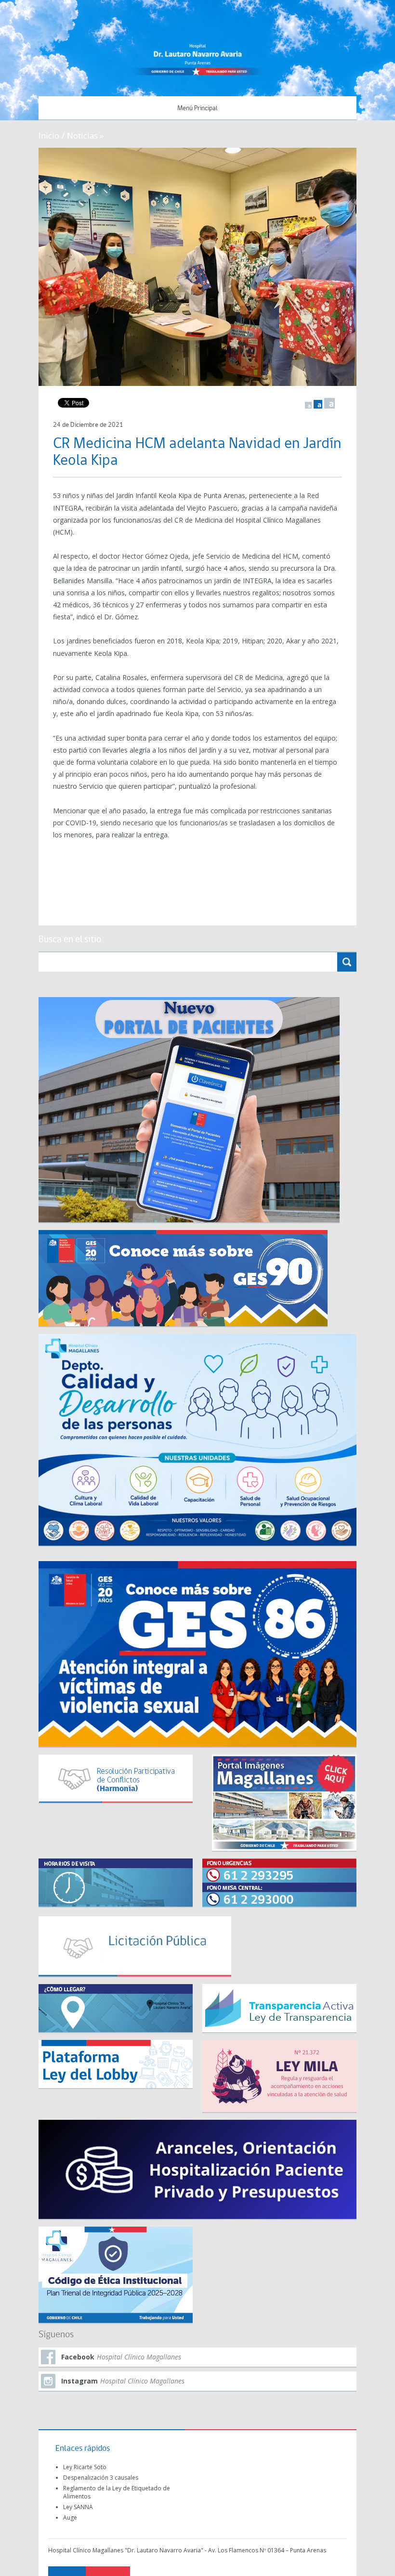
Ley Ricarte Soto (85, 2467)
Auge (70, 2518)
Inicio (49, 135)
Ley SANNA (78, 2507)
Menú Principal (197, 109)
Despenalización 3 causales (101, 2478)
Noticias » (85, 135)
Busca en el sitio (70, 940)
